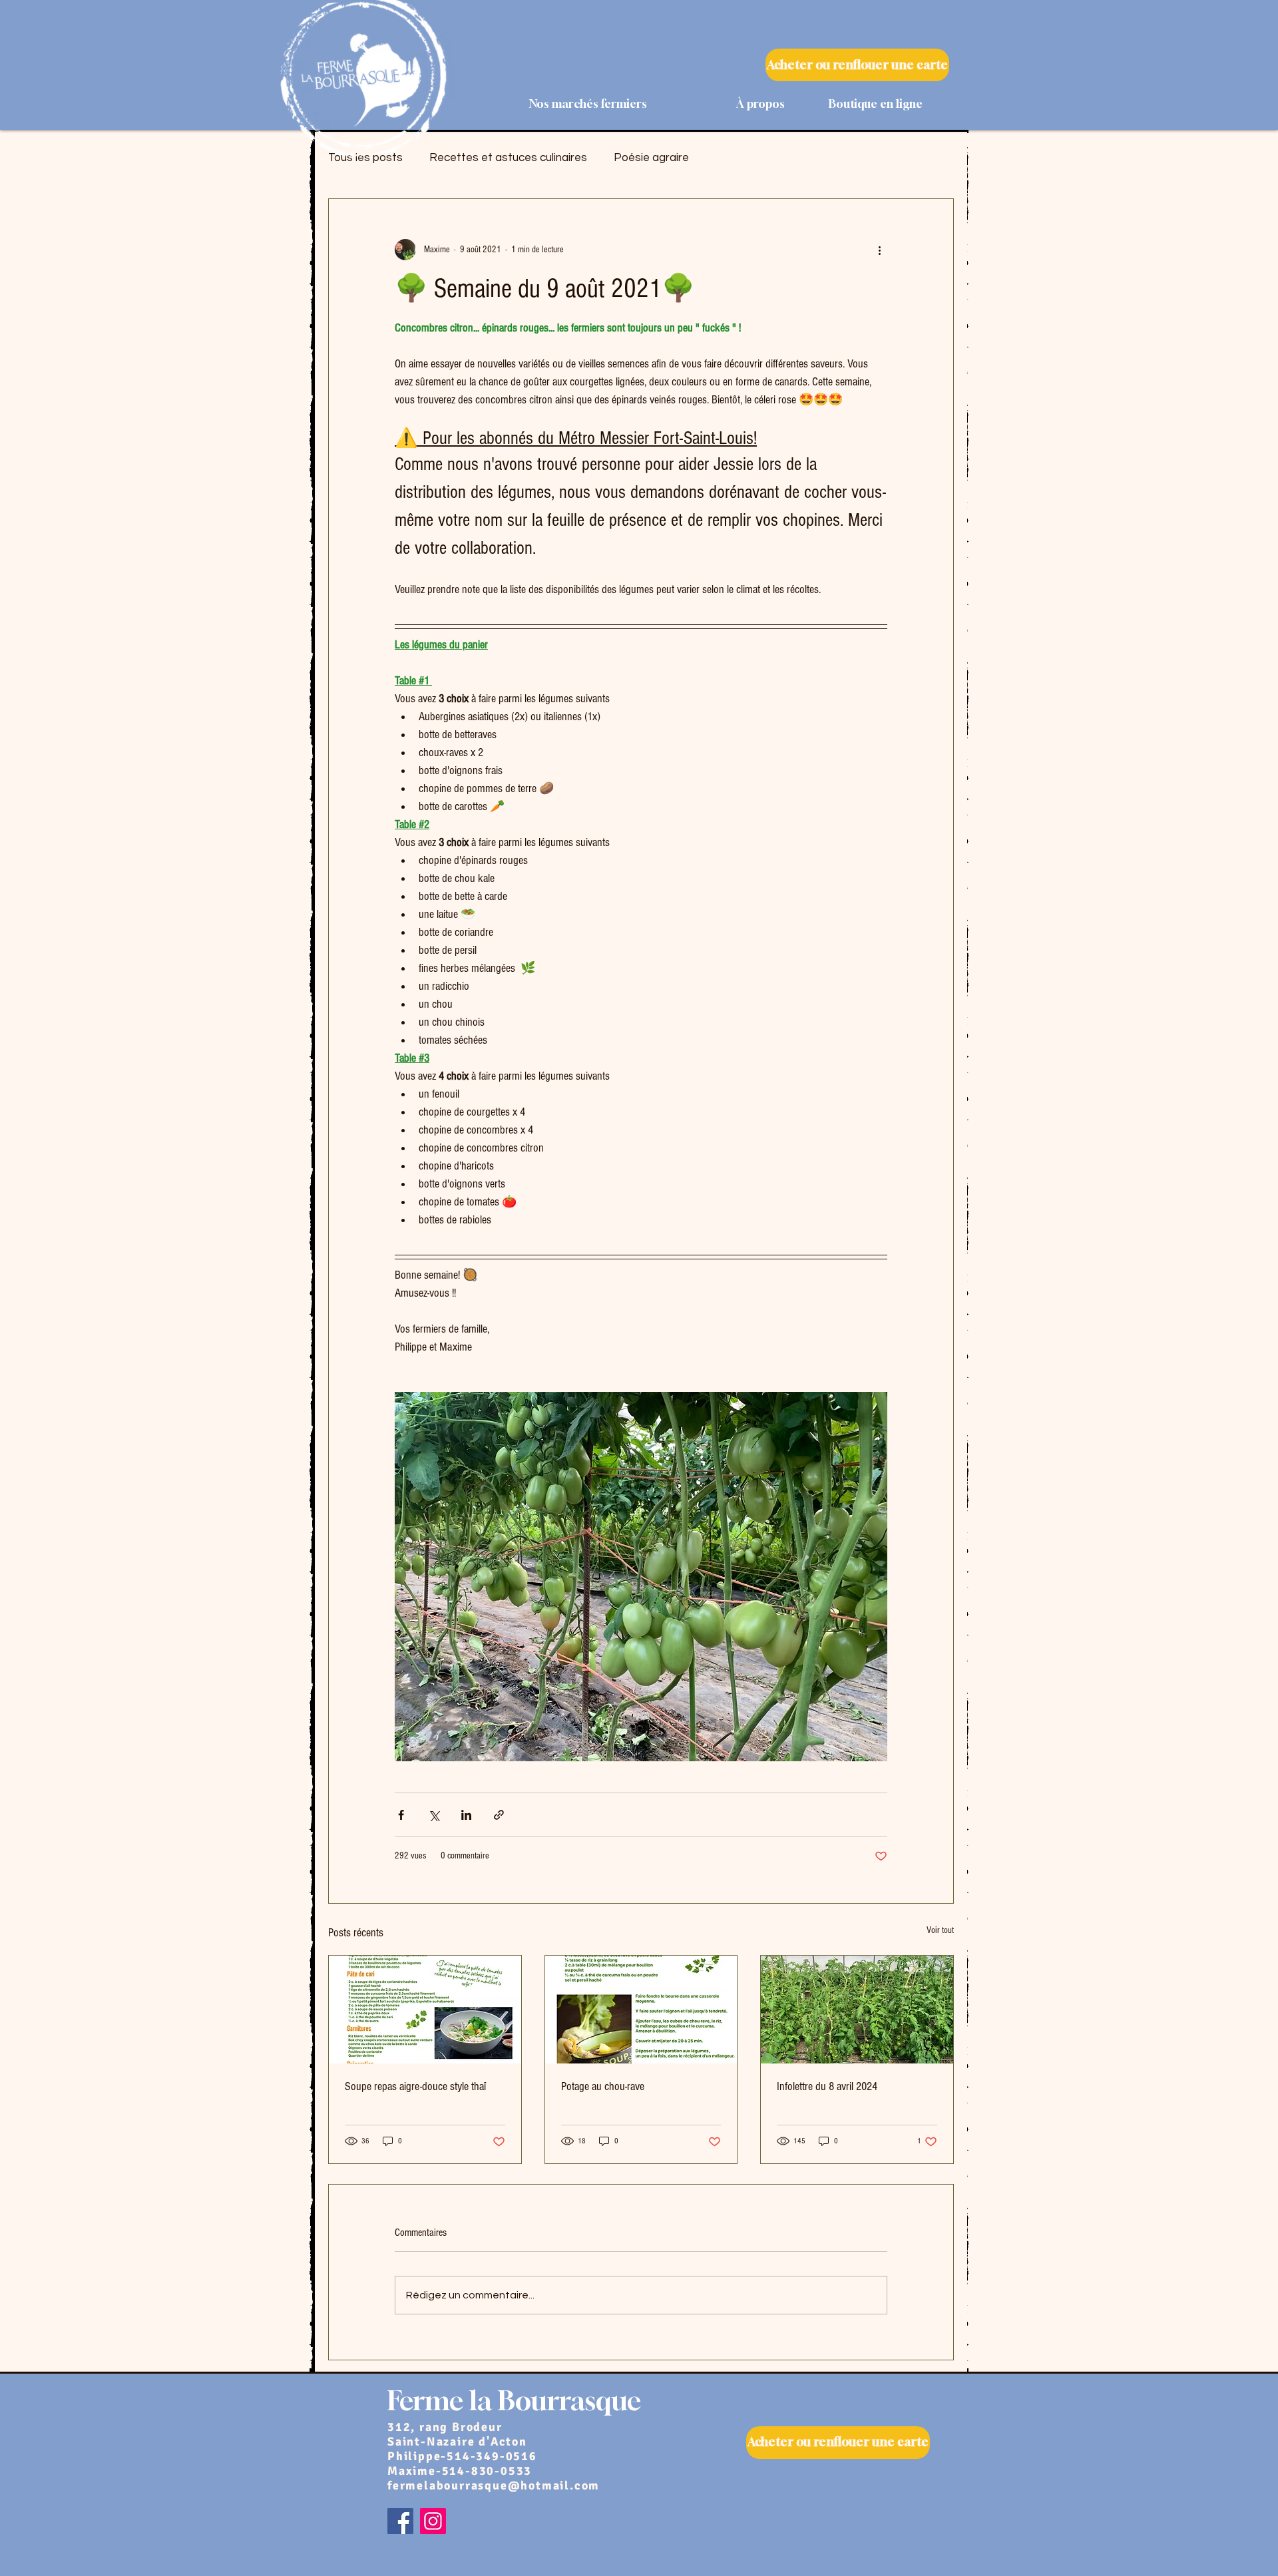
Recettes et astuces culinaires (508, 158)
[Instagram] (433, 2521)
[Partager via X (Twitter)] (434, 1815)
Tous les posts (365, 158)
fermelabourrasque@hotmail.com (494, 2485)
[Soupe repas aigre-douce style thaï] (425, 2010)
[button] (726, 104)
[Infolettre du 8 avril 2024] (857, 2010)
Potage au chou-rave (603, 2086)
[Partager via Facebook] (401, 1815)
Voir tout (940, 1930)
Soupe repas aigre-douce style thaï (415, 2086)
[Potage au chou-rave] (641, 2010)
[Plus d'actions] (879, 250)
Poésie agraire (651, 158)
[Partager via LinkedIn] (466, 1815)
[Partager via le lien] (499, 1815)
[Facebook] (400, 2521)
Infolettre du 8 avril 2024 (827, 2086)
